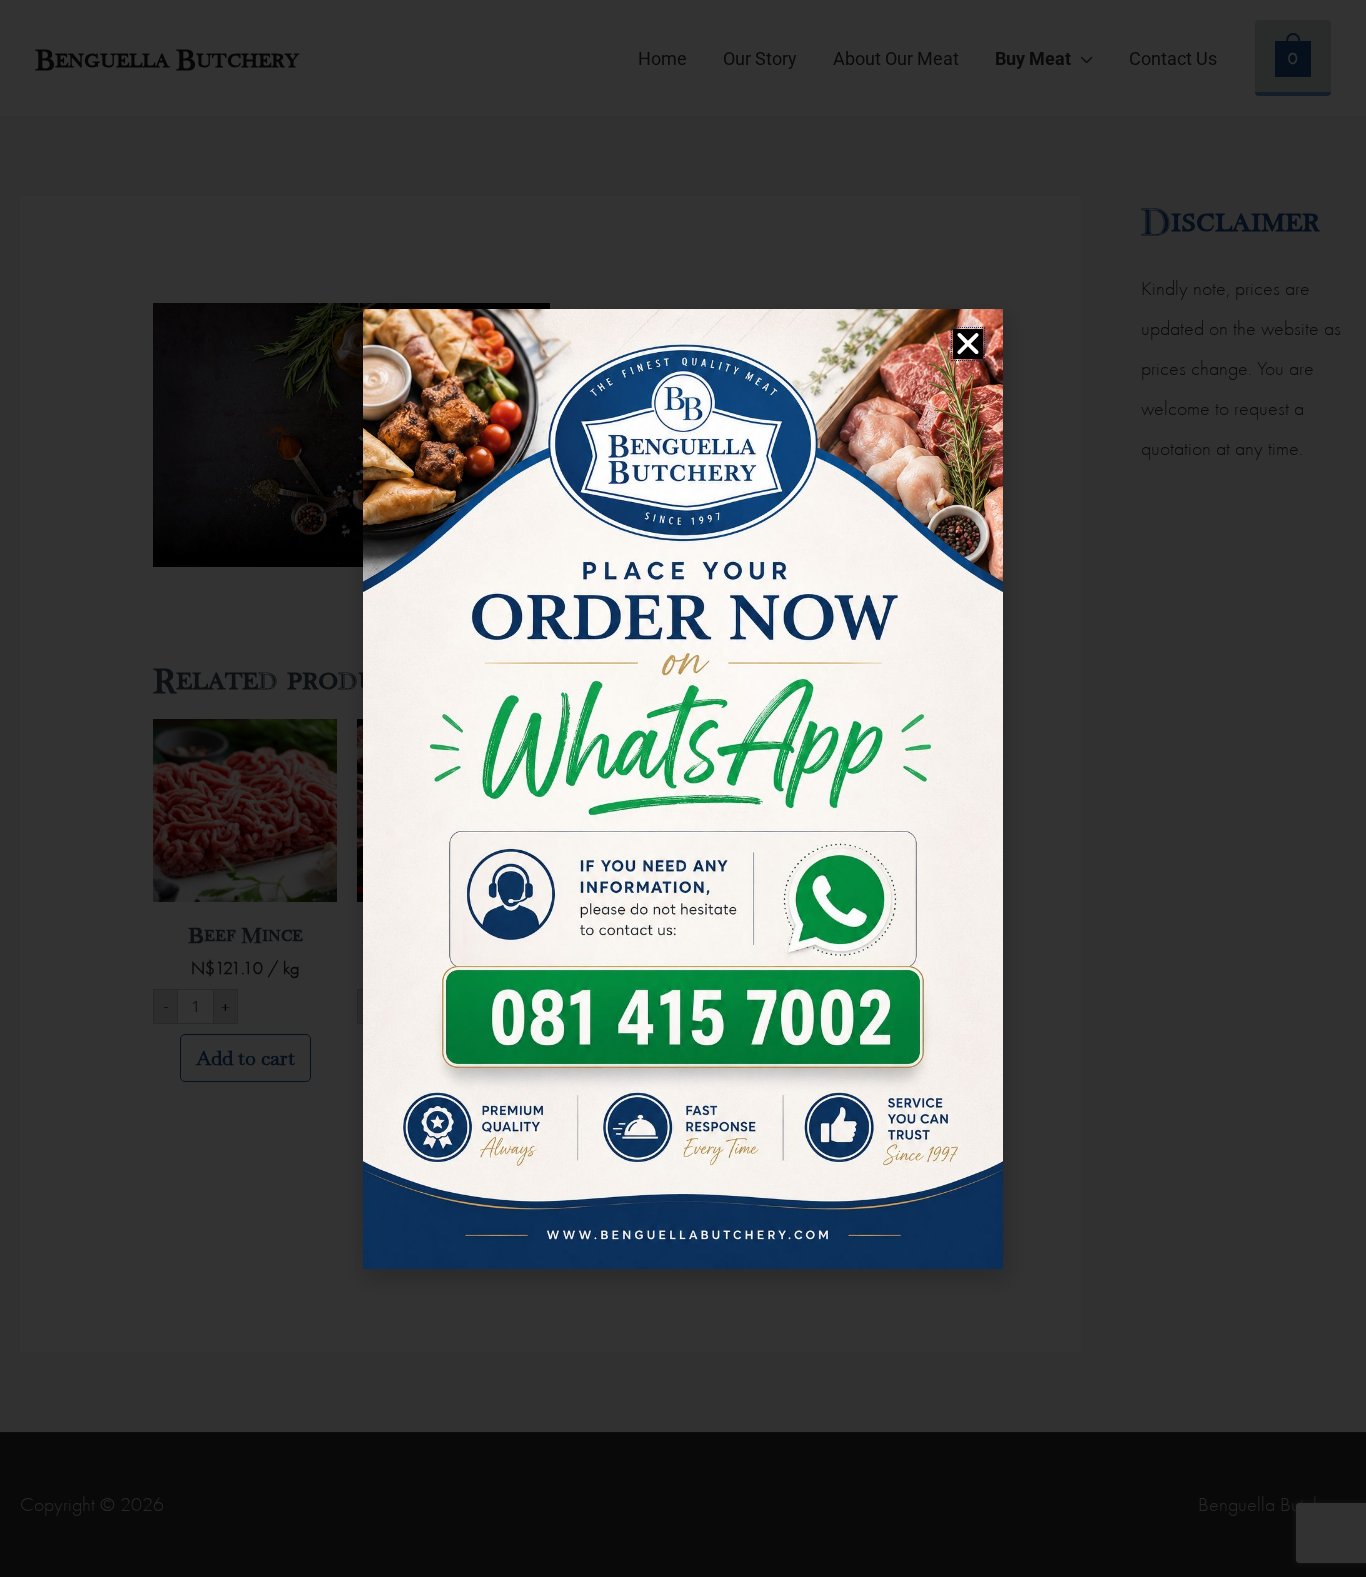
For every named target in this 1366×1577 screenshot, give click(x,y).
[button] (968, 344)
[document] (683, 788)
